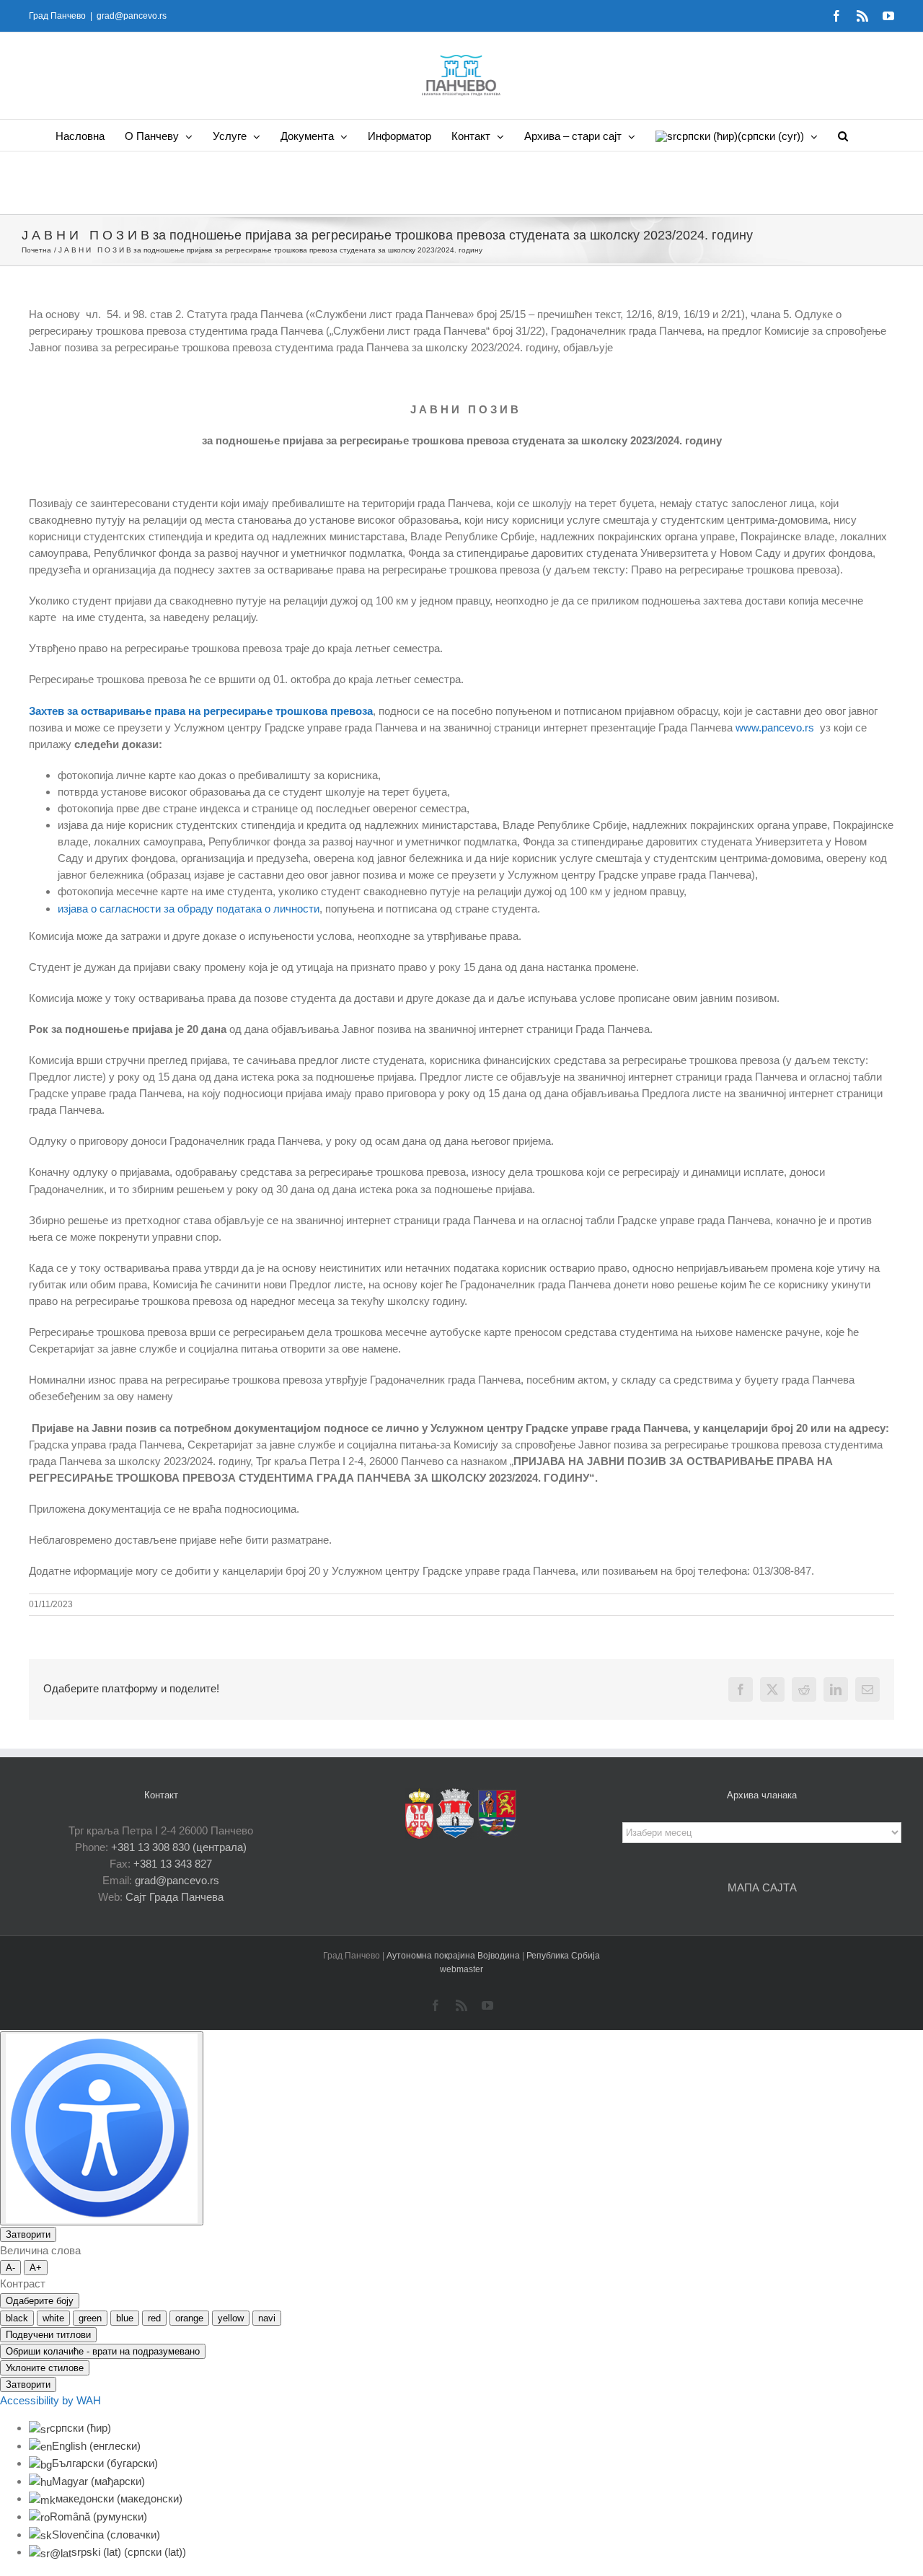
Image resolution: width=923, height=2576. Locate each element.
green (90, 2318)
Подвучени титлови (48, 2335)
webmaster (461, 1969)
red (154, 2318)
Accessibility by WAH (50, 2400)
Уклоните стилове (45, 2368)
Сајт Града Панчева (175, 1897)
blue (125, 2318)
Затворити (28, 2234)
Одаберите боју (40, 2301)
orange (189, 2318)
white (53, 2318)
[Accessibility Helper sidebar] (102, 2128)
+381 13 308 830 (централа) (179, 1847)
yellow (231, 2318)
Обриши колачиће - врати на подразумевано (103, 2351)
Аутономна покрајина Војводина (454, 1956)
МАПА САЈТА (762, 1887)
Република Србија (563, 1956)
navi (267, 2318)
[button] (843, 135)
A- (10, 2268)
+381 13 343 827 (173, 1864)
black (17, 2318)
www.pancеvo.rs (775, 727)
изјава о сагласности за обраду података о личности (189, 909)
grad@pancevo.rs (132, 16)
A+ (36, 2268)
